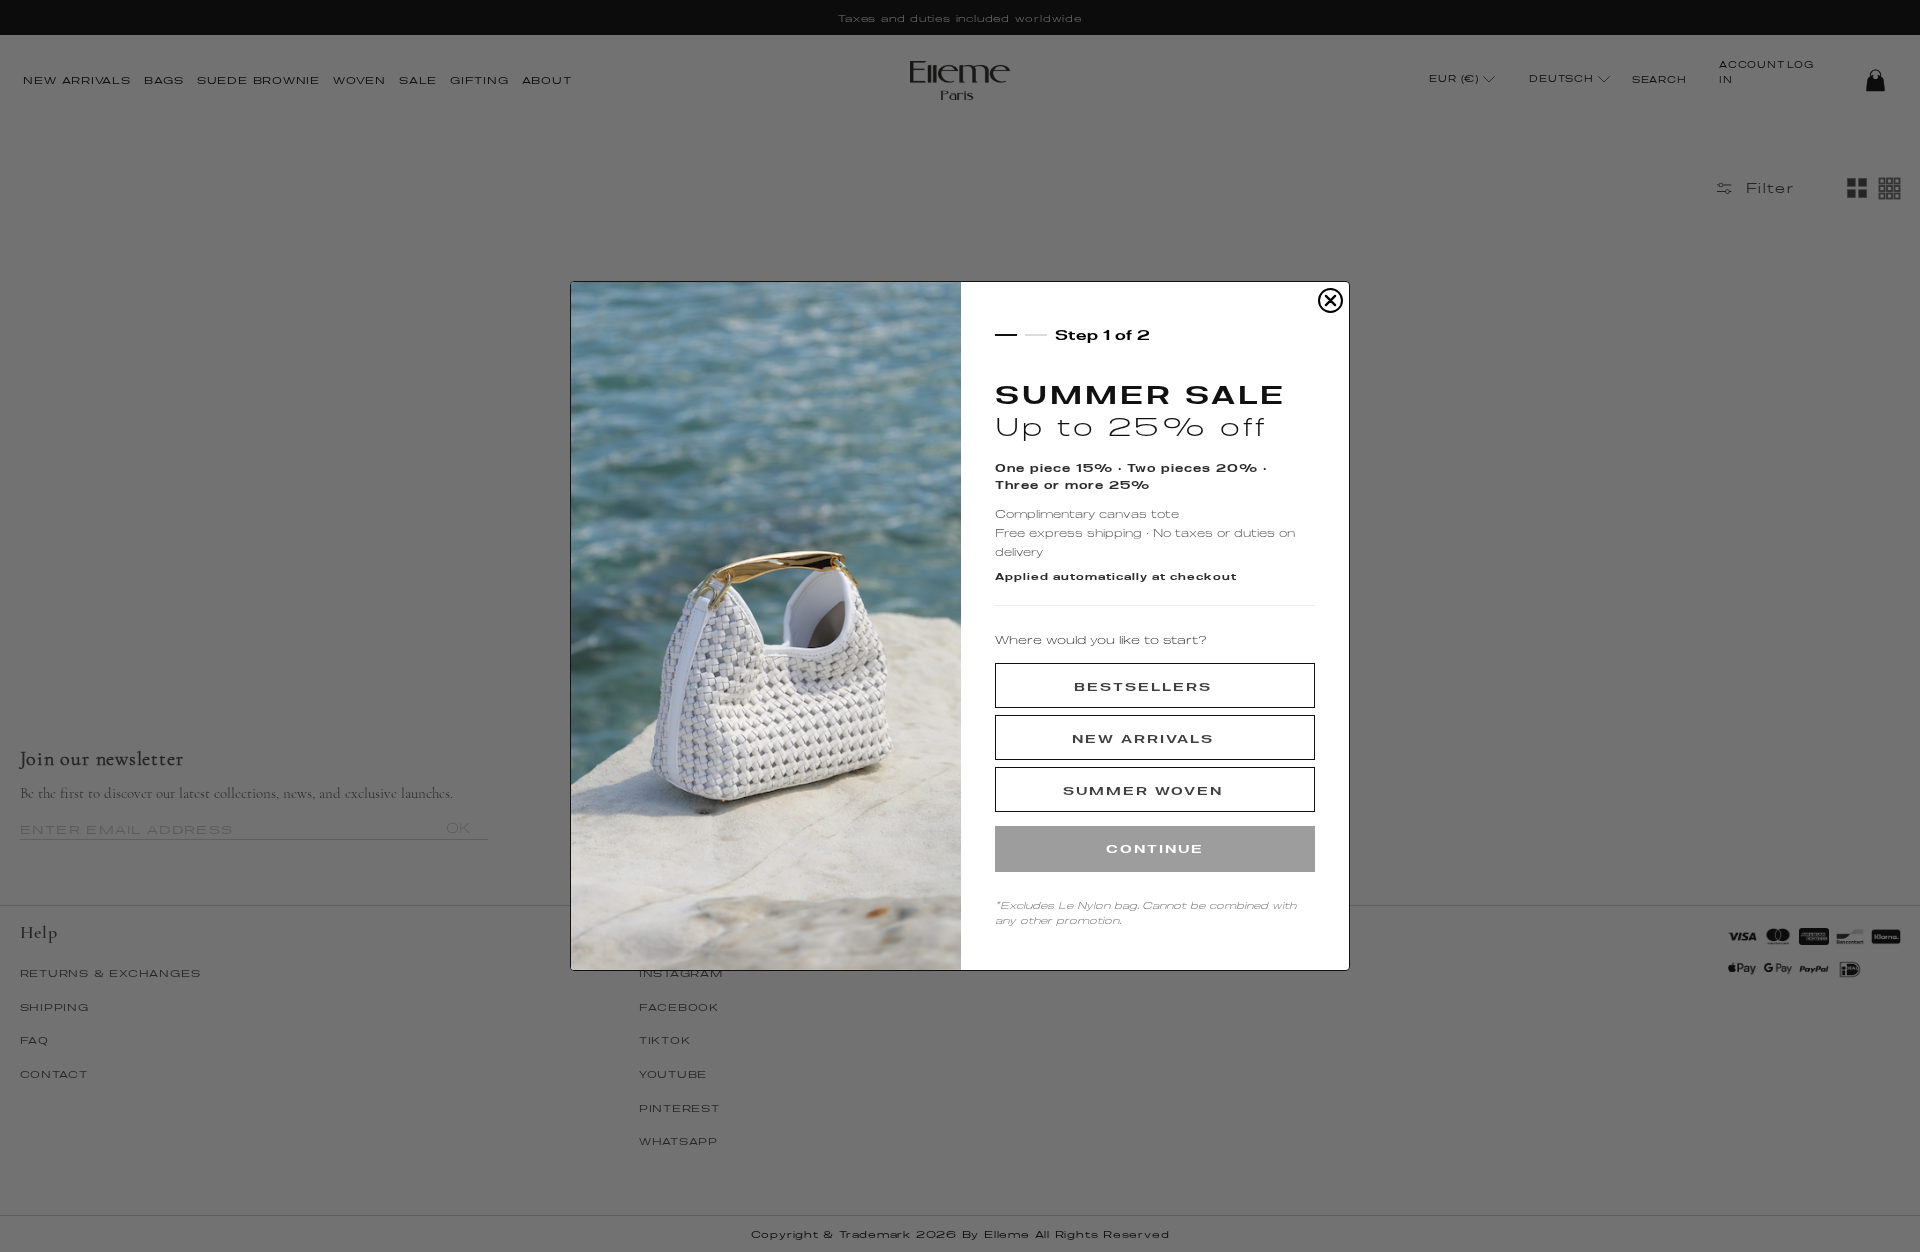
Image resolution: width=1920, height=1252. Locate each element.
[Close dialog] (1330, 300)
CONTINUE (1155, 848)
